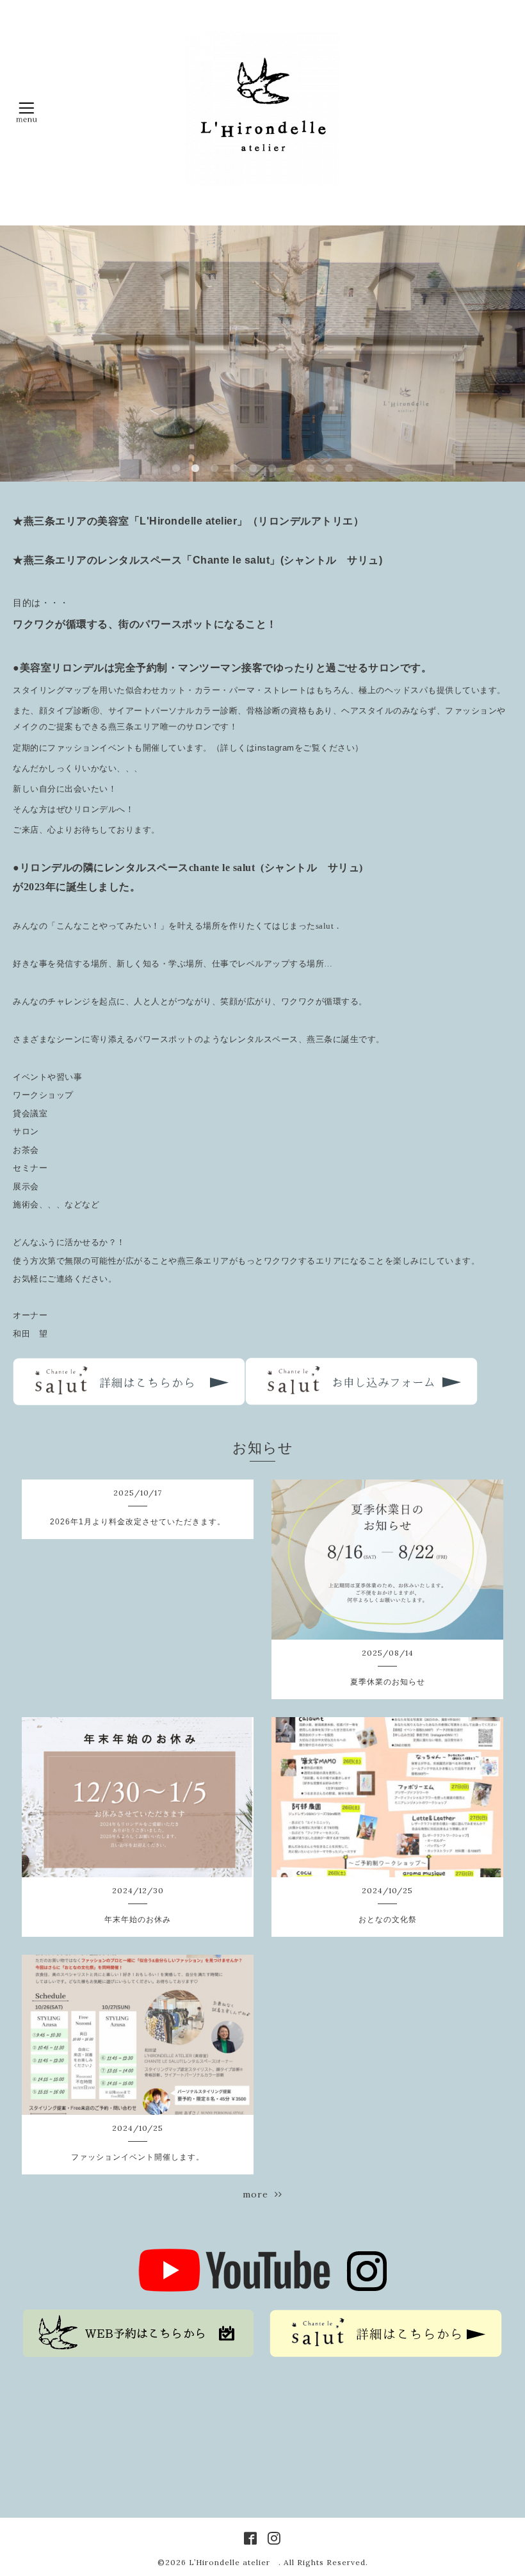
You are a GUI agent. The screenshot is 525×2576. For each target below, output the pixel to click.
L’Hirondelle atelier (234, 2562)
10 (349, 469)
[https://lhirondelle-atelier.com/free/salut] (129, 1402)
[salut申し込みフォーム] (361, 1402)
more (259, 2194)
